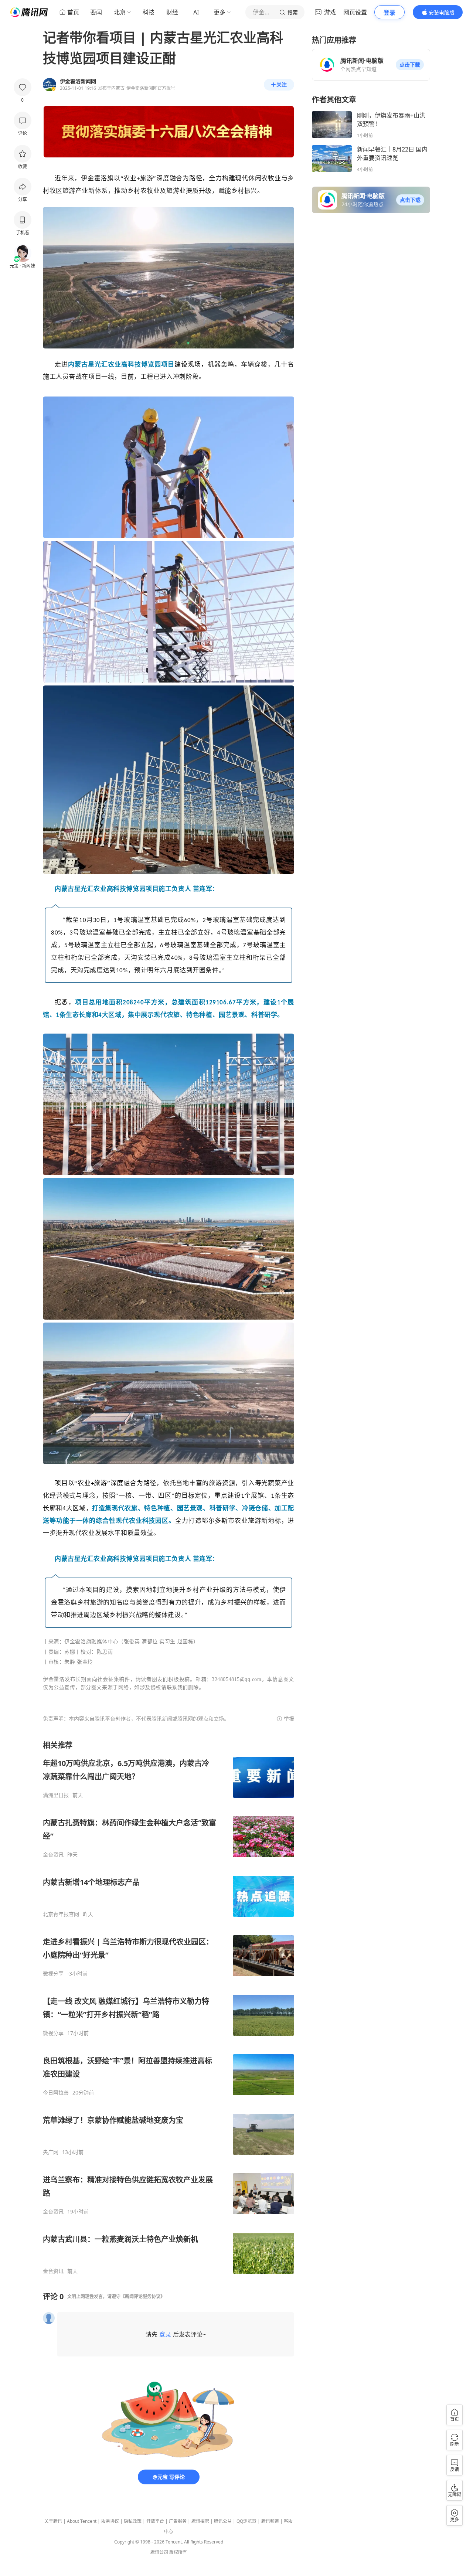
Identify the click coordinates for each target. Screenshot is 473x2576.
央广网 (51, 2152)
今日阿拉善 (56, 2093)
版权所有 (178, 2552)
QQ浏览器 (246, 2521)
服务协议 (110, 2521)
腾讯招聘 (200, 2521)
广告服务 (178, 2521)
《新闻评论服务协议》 (143, 2296)
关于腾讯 (53, 2521)
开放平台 (155, 2521)
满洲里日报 (56, 1795)
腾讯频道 (270, 2521)
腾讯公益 (223, 2521)
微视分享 (53, 1974)
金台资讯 (53, 1855)
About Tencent (82, 2521)
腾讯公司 (159, 2552)
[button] (410, 65)
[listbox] (169, 2007)
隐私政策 (133, 2521)
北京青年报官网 (61, 1914)
